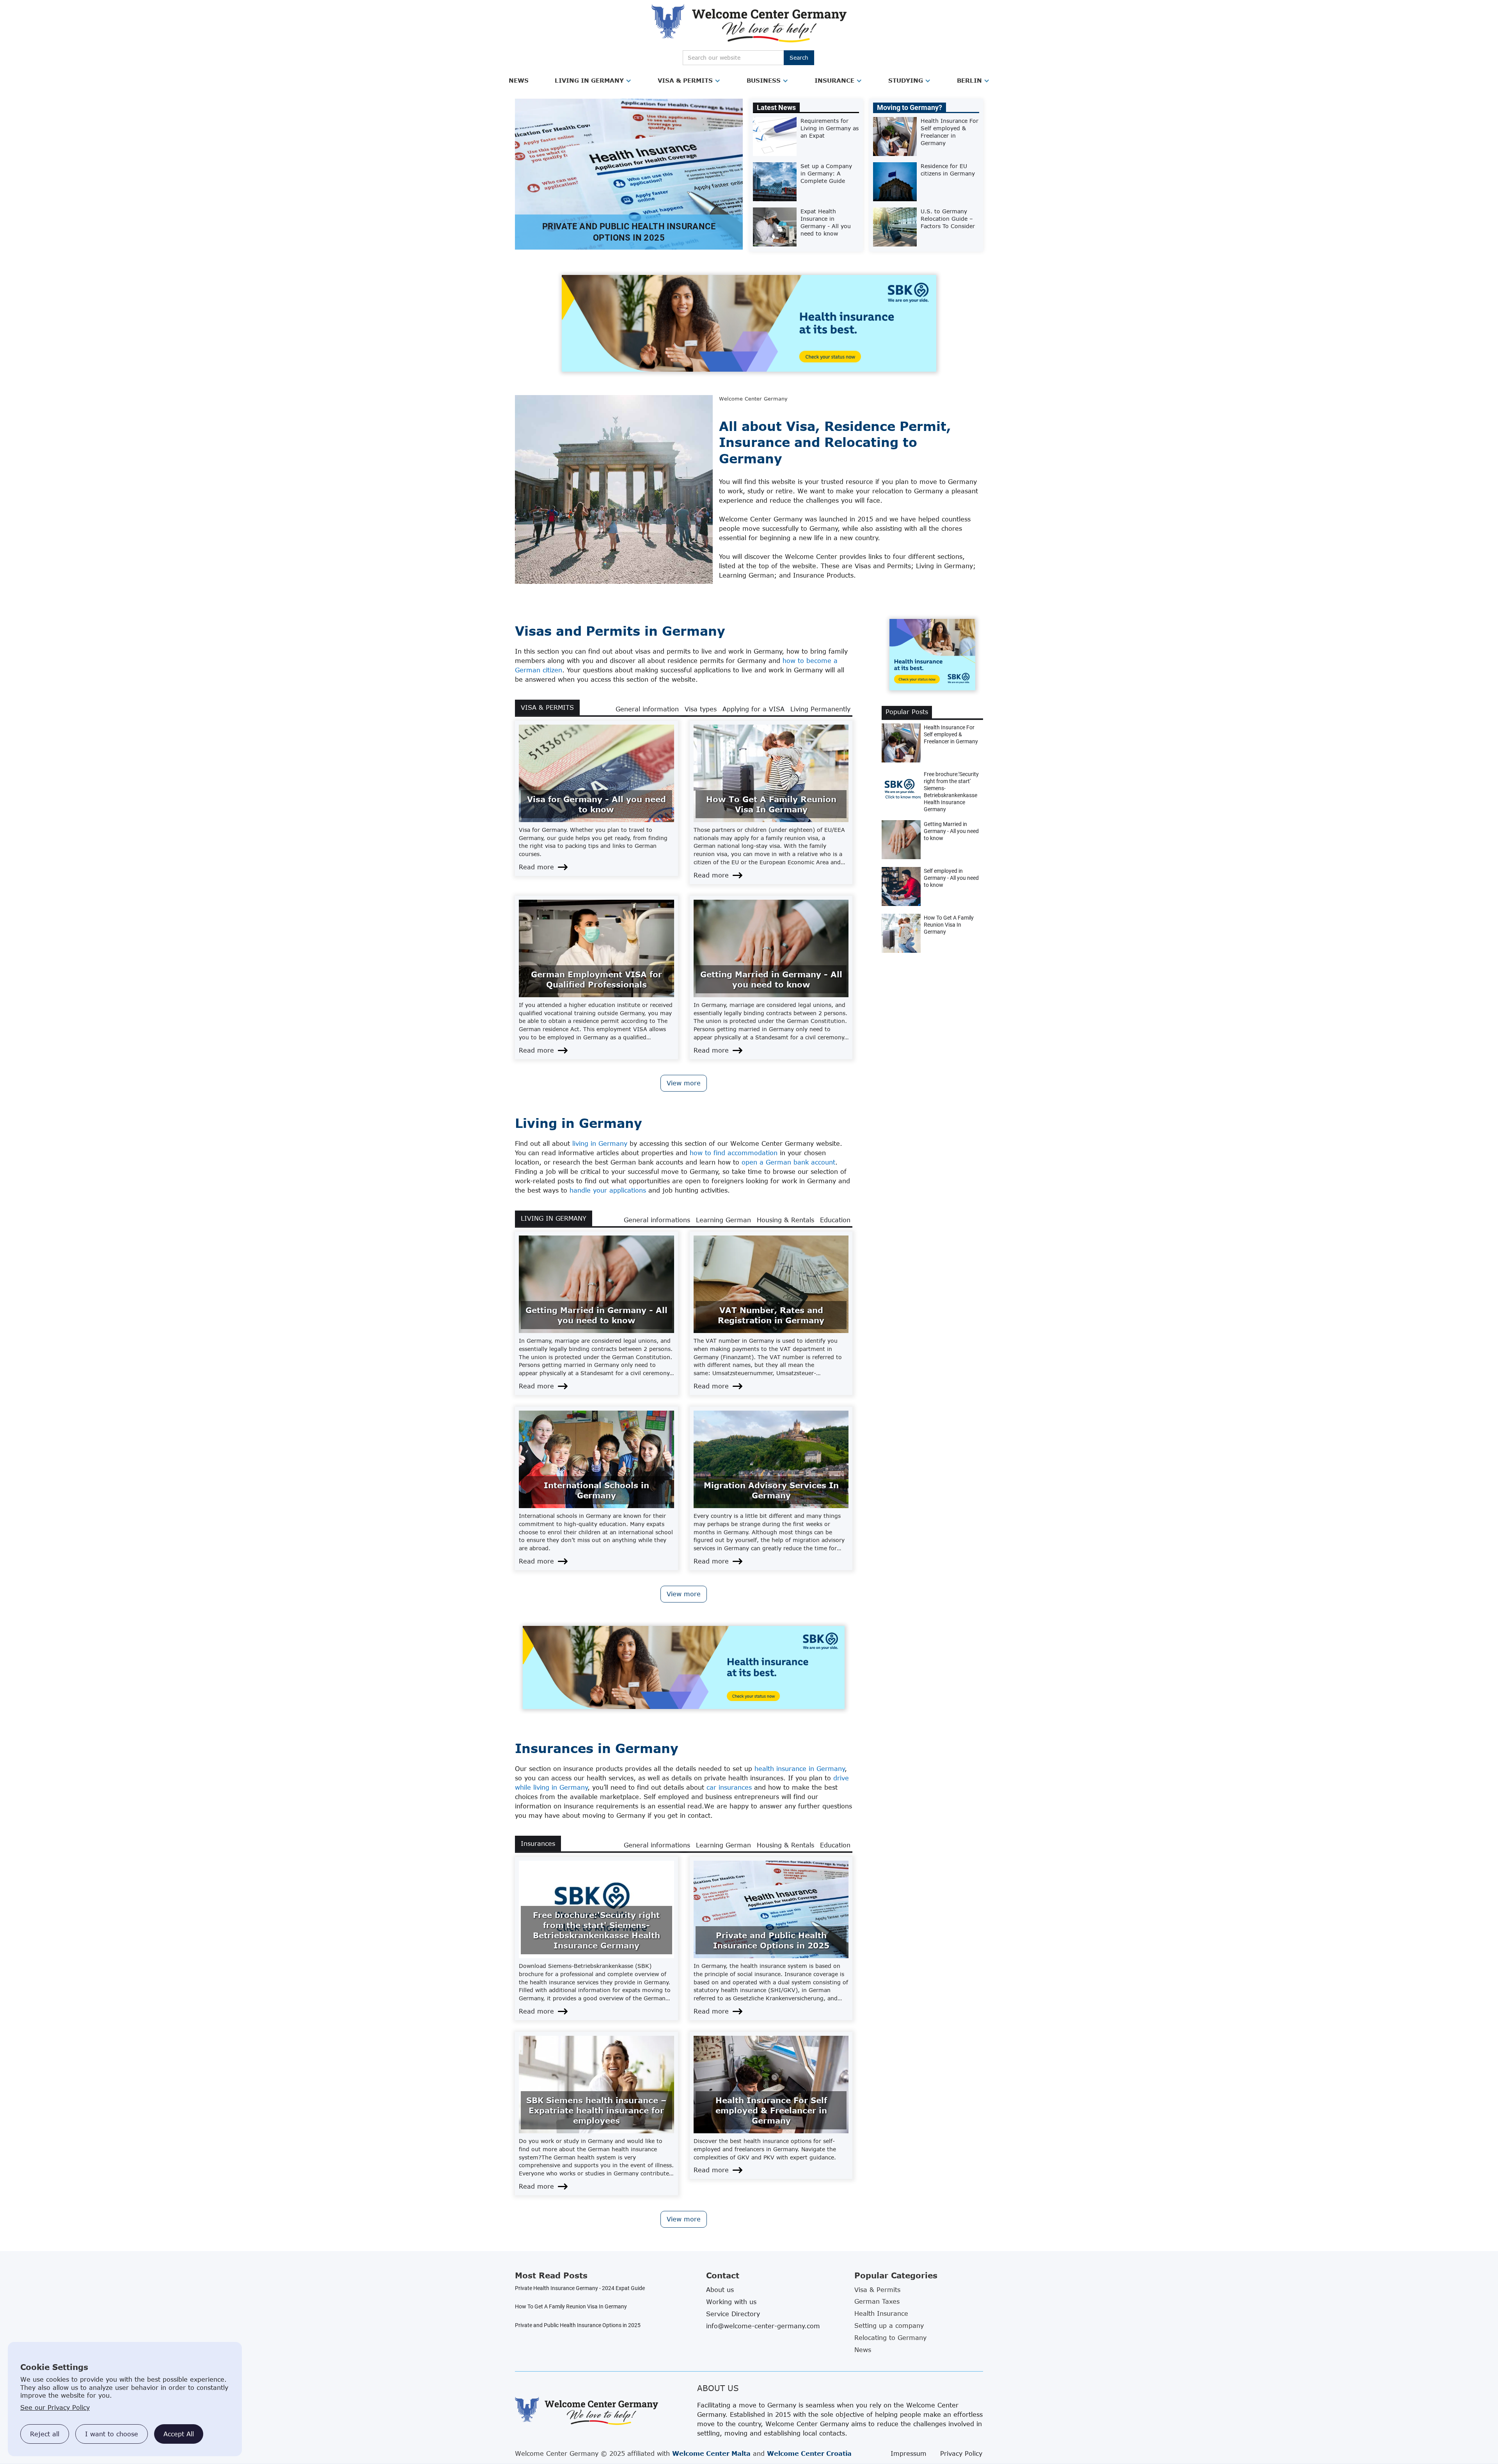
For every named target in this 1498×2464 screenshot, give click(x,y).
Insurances (538, 1844)
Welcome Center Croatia (809, 2453)
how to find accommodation (734, 1153)
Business (764, 80)
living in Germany (600, 1143)
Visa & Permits (685, 80)
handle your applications (608, 1190)
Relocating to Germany (890, 2338)
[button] (519, 81)
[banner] (684, 1667)
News (519, 80)
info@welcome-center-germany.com (763, 2326)
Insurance (834, 80)
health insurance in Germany (800, 1769)
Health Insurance (881, 2313)
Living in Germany (589, 80)
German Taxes (877, 2301)
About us (720, 2290)
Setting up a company (889, 2326)
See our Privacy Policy (55, 2407)
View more (684, 1083)
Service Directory (733, 2314)
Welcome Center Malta (711, 2453)
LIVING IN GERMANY (554, 1218)
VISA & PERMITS (547, 707)
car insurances (729, 1787)
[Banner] (749, 323)
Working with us (731, 2302)
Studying (906, 80)
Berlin (969, 80)
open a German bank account (788, 1162)
